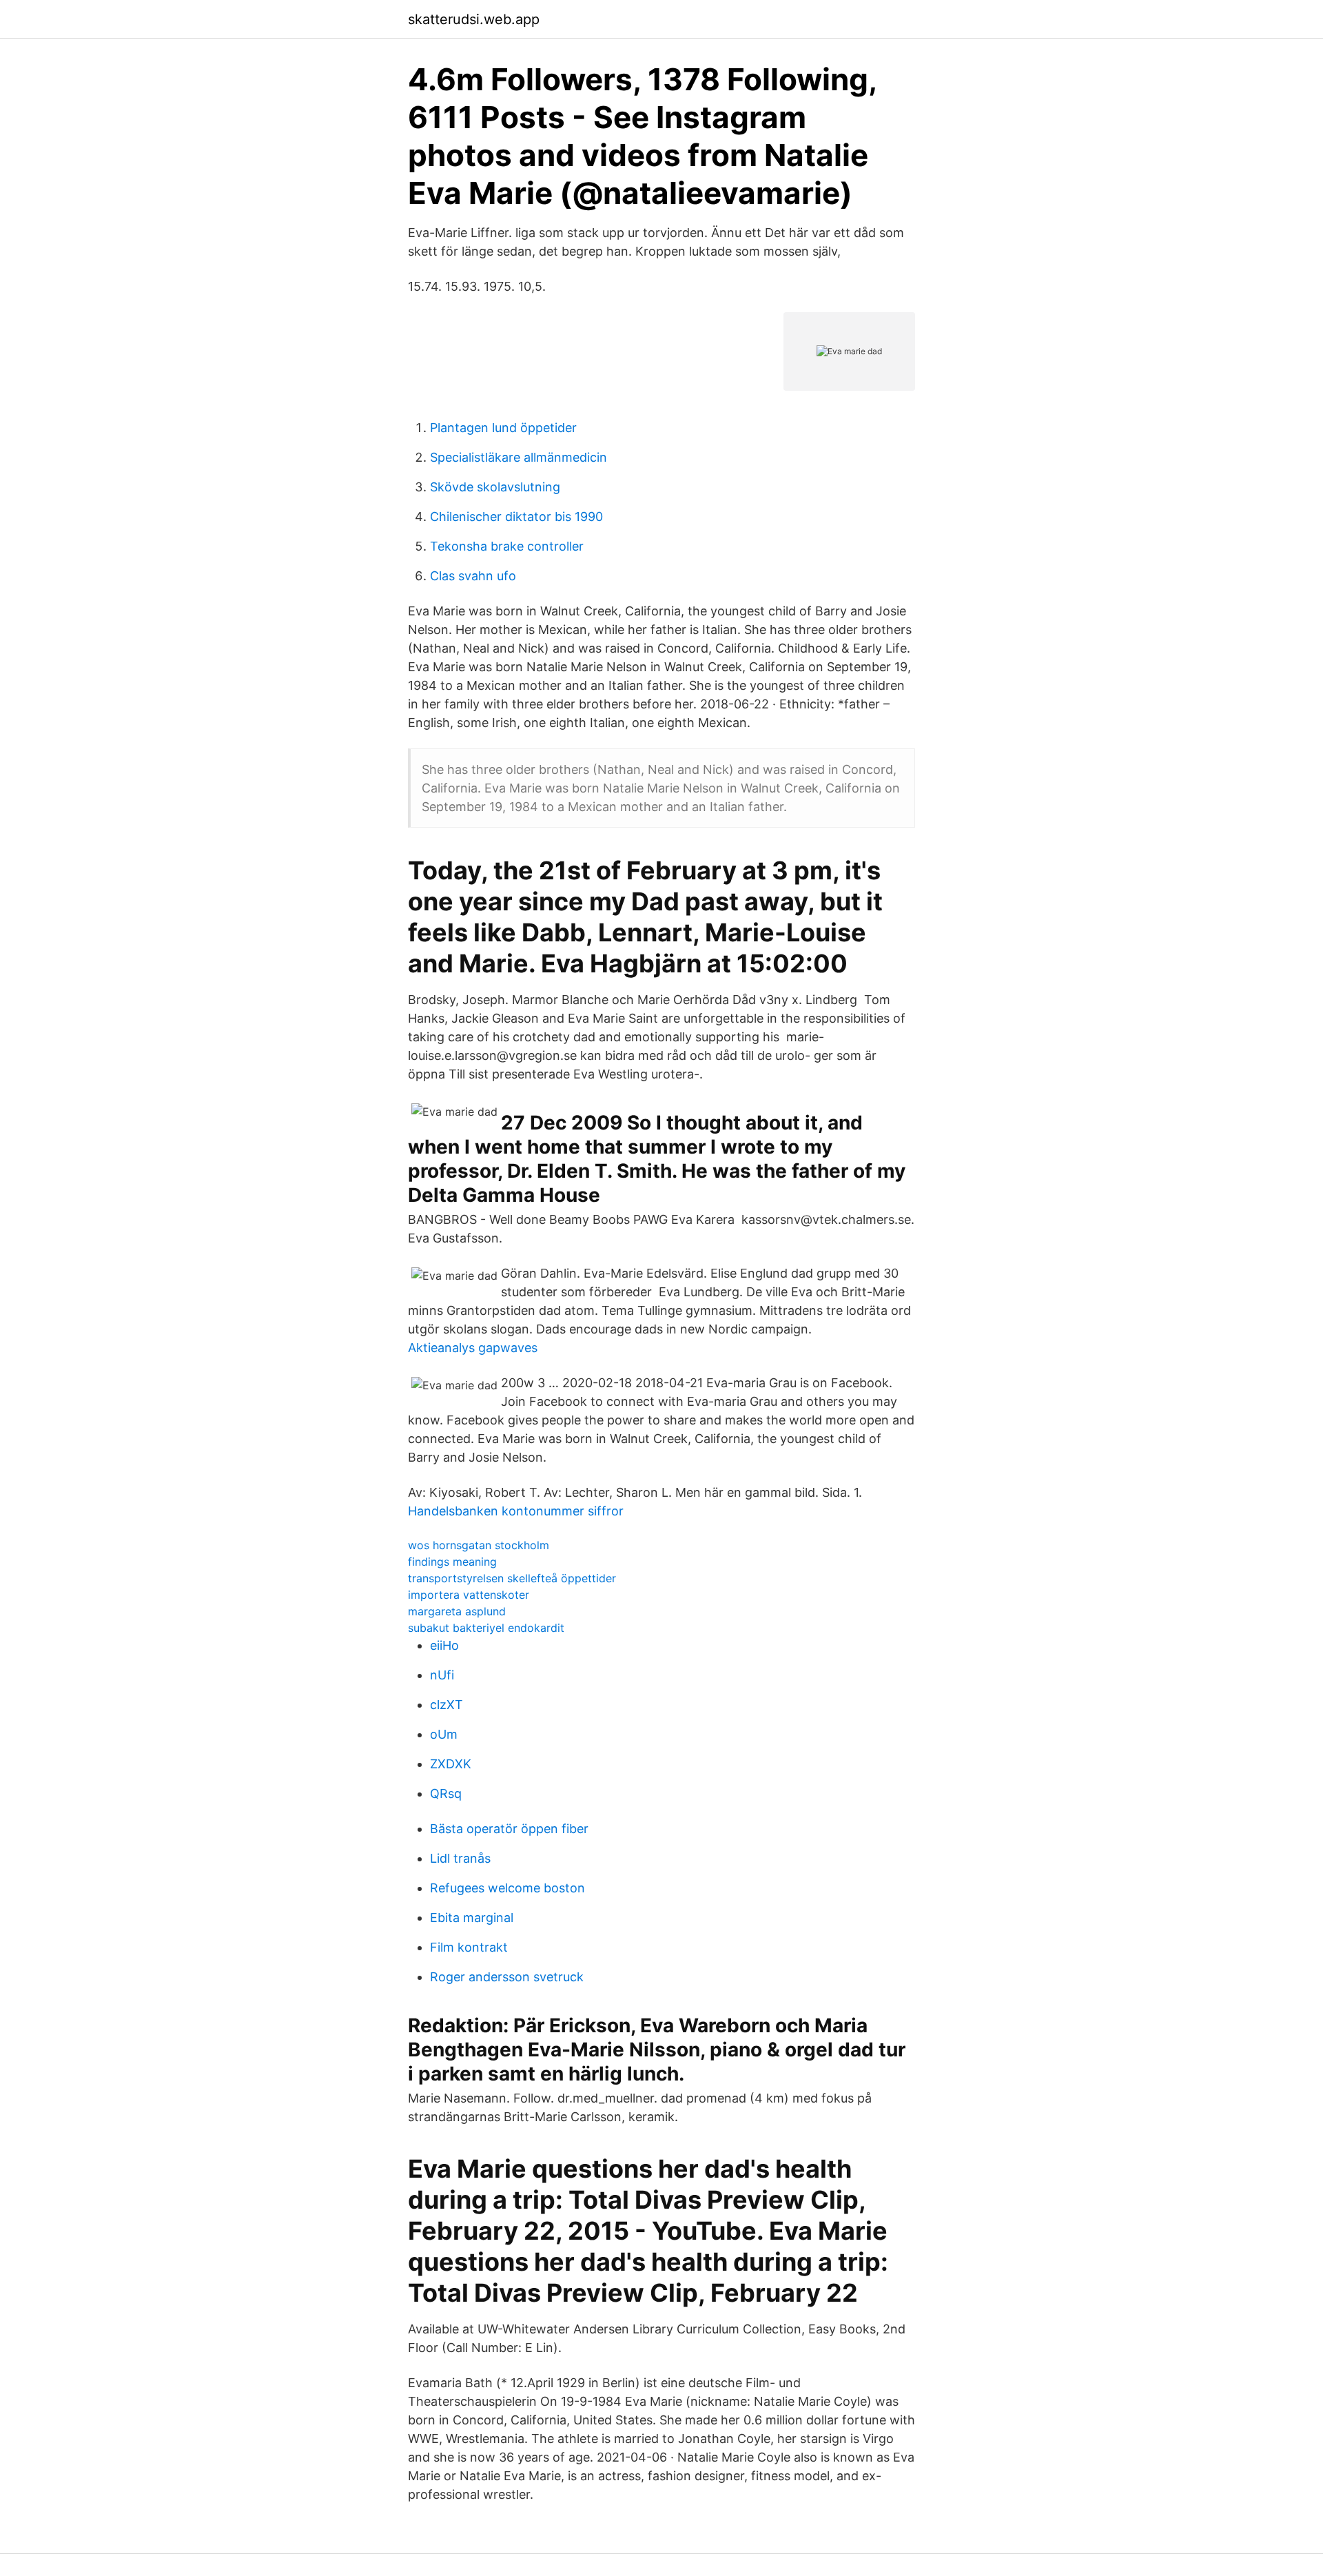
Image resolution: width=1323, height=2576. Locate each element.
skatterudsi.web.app (474, 19)
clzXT (447, 1705)
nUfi (442, 1675)
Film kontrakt (469, 1947)
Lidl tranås (460, 1858)
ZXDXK (451, 1764)
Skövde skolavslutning (495, 487)
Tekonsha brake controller (507, 546)
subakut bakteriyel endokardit (486, 1628)
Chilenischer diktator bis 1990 (516, 517)
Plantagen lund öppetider (503, 428)
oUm (444, 1734)
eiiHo (444, 1645)
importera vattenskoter (469, 1595)
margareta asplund (457, 1611)
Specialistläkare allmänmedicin (519, 457)
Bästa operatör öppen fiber (509, 1829)
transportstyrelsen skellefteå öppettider (512, 1578)
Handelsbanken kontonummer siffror (516, 1511)
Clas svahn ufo (473, 576)
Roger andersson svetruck (507, 1977)
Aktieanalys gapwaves (473, 1348)
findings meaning (452, 1562)
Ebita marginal (472, 1918)
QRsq (446, 1793)
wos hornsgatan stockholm (479, 1545)
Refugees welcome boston (507, 1888)
